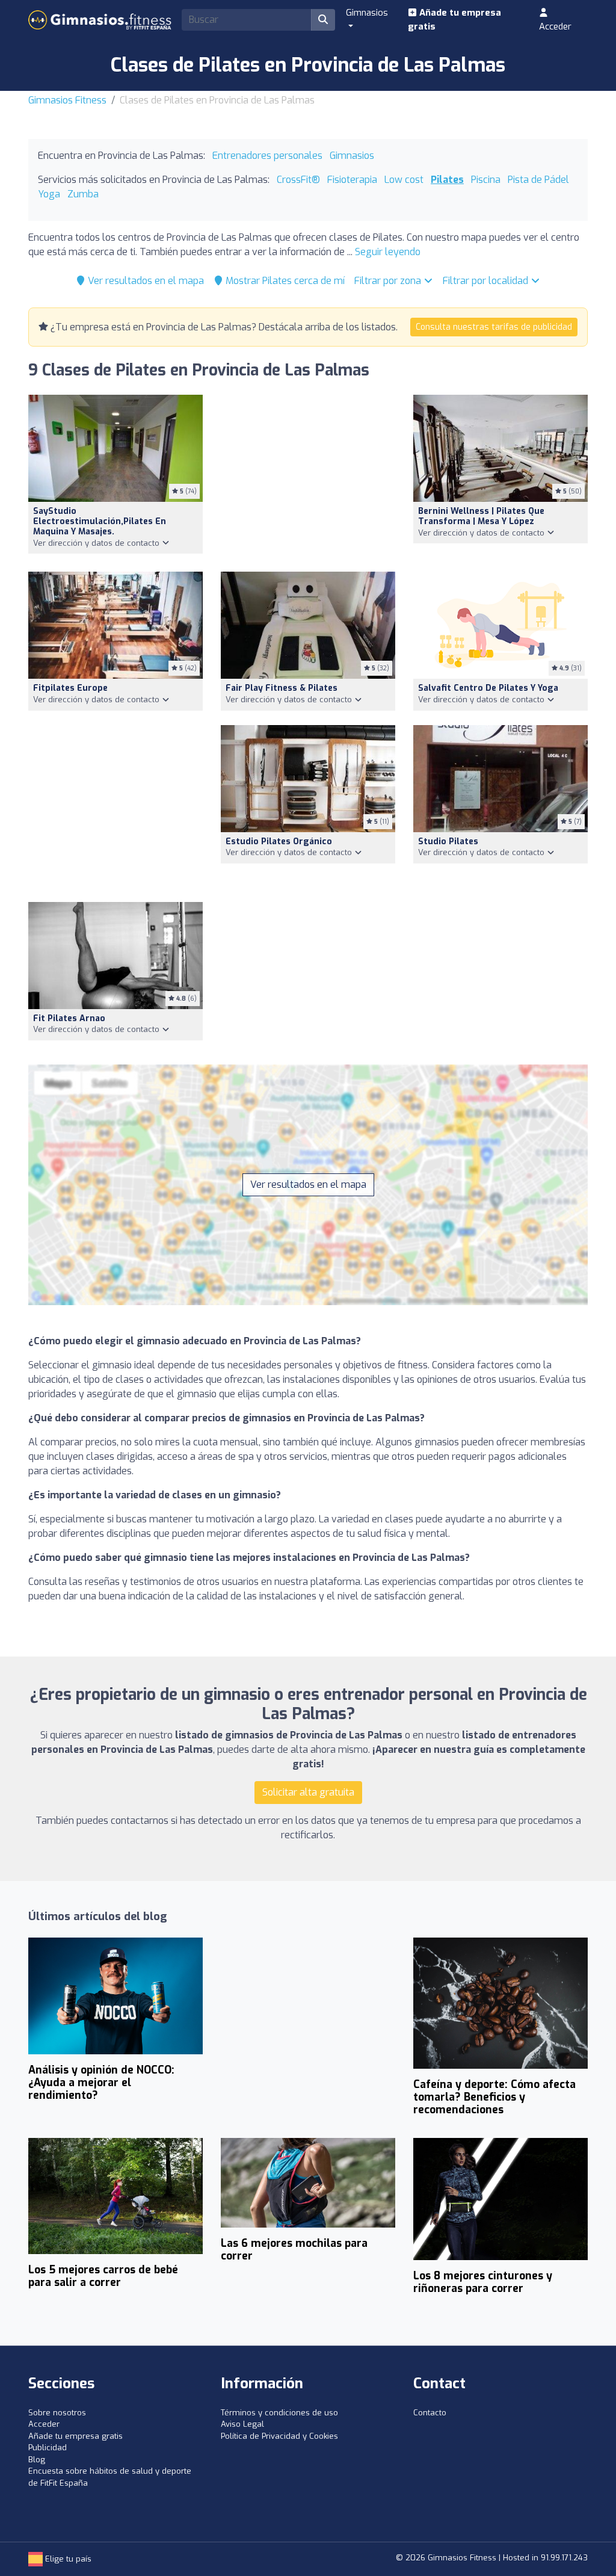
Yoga (49, 194)
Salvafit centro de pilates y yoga (488, 688)
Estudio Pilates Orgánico (279, 842)
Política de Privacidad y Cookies (279, 2436)
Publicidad (48, 2448)
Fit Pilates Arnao (69, 1018)
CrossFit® (298, 180)
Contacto (430, 2413)
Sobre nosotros (57, 2413)
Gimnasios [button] (367, 13)
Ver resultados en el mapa (145, 281)
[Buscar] (323, 20)
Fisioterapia (352, 180)
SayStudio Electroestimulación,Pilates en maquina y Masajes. (100, 521)
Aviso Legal (242, 2424)
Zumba (83, 194)
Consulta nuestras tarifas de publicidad (494, 327)
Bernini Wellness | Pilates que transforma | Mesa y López (481, 516)
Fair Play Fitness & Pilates (282, 688)
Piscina (486, 180)
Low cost (404, 180)
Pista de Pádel (538, 180)
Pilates (447, 180)
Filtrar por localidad (487, 281)
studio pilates (448, 842)
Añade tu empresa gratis (454, 20)
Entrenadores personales (267, 156)
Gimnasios (352, 156)
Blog (37, 2460)
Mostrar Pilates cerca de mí (284, 281)
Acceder (555, 26)
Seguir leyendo (388, 252)
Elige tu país (67, 2559)
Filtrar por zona (389, 281)
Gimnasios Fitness (67, 100)
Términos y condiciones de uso (279, 2413)
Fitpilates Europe (70, 688)
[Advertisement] (308, 476)
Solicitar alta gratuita (308, 1792)
